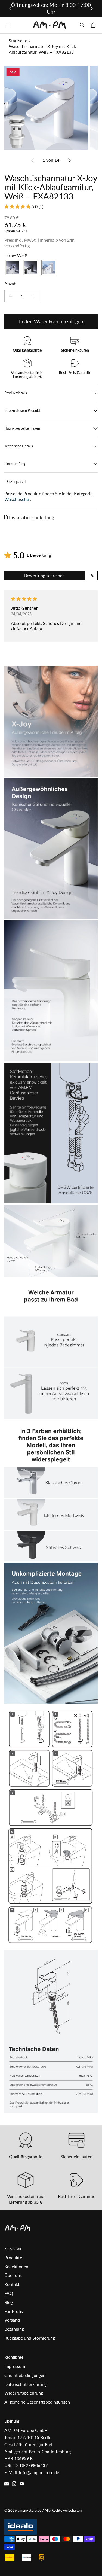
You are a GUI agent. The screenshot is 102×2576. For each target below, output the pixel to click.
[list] (51, 108)
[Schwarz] (31, 267)
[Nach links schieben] (10, 8)
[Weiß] (49, 267)
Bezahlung (14, 2329)
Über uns (13, 2275)
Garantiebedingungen (25, 2375)
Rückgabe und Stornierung (30, 2338)
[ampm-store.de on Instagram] (14, 2484)
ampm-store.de (30, 2510)
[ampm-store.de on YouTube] (22, 2484)
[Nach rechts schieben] (92, 8)
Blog (9, 2302)
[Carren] (94, 25)
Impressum (15, 2366)
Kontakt (12, 2284)
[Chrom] (13, 267)
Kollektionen (16, 2266)
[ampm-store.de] (50, 25)
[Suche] (82, 25)
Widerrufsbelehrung (24, 2393)
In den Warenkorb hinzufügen (51, 321)
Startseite (18, 40)
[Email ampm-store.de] (7, 2484)
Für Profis (14, 2311)
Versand (12, 2320)
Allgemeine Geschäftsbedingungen (37, 2402)
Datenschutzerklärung (25, 2384)
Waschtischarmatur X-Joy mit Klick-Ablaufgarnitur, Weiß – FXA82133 (43, 49)
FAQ (9, 2293)
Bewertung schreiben (44, 575)
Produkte (13, 2257)
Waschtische (17, 499)
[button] (18, 206)
